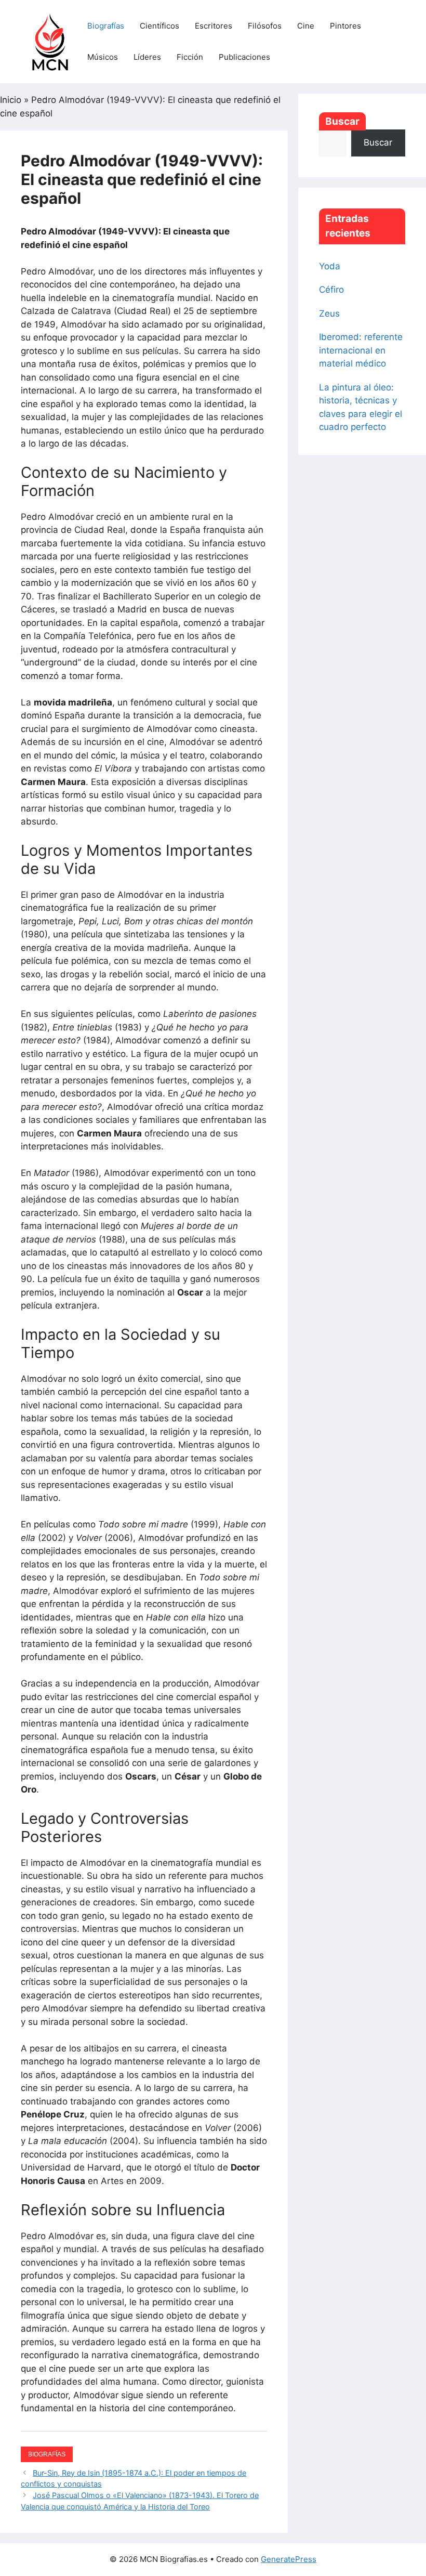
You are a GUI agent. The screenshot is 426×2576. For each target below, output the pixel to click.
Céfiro (331, 290)
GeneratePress (289, 2559)
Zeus (329, 313)
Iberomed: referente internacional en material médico (361, 350)
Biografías (106, 26)
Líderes (147, 57)
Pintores (345, 26)
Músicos (103, 57)
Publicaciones (244, 57)
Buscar (342, 121)
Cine (306, 26)
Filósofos (265, 26)
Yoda (330, 266)
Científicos (159, 26)
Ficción (190, 57)
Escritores (214, 26)
